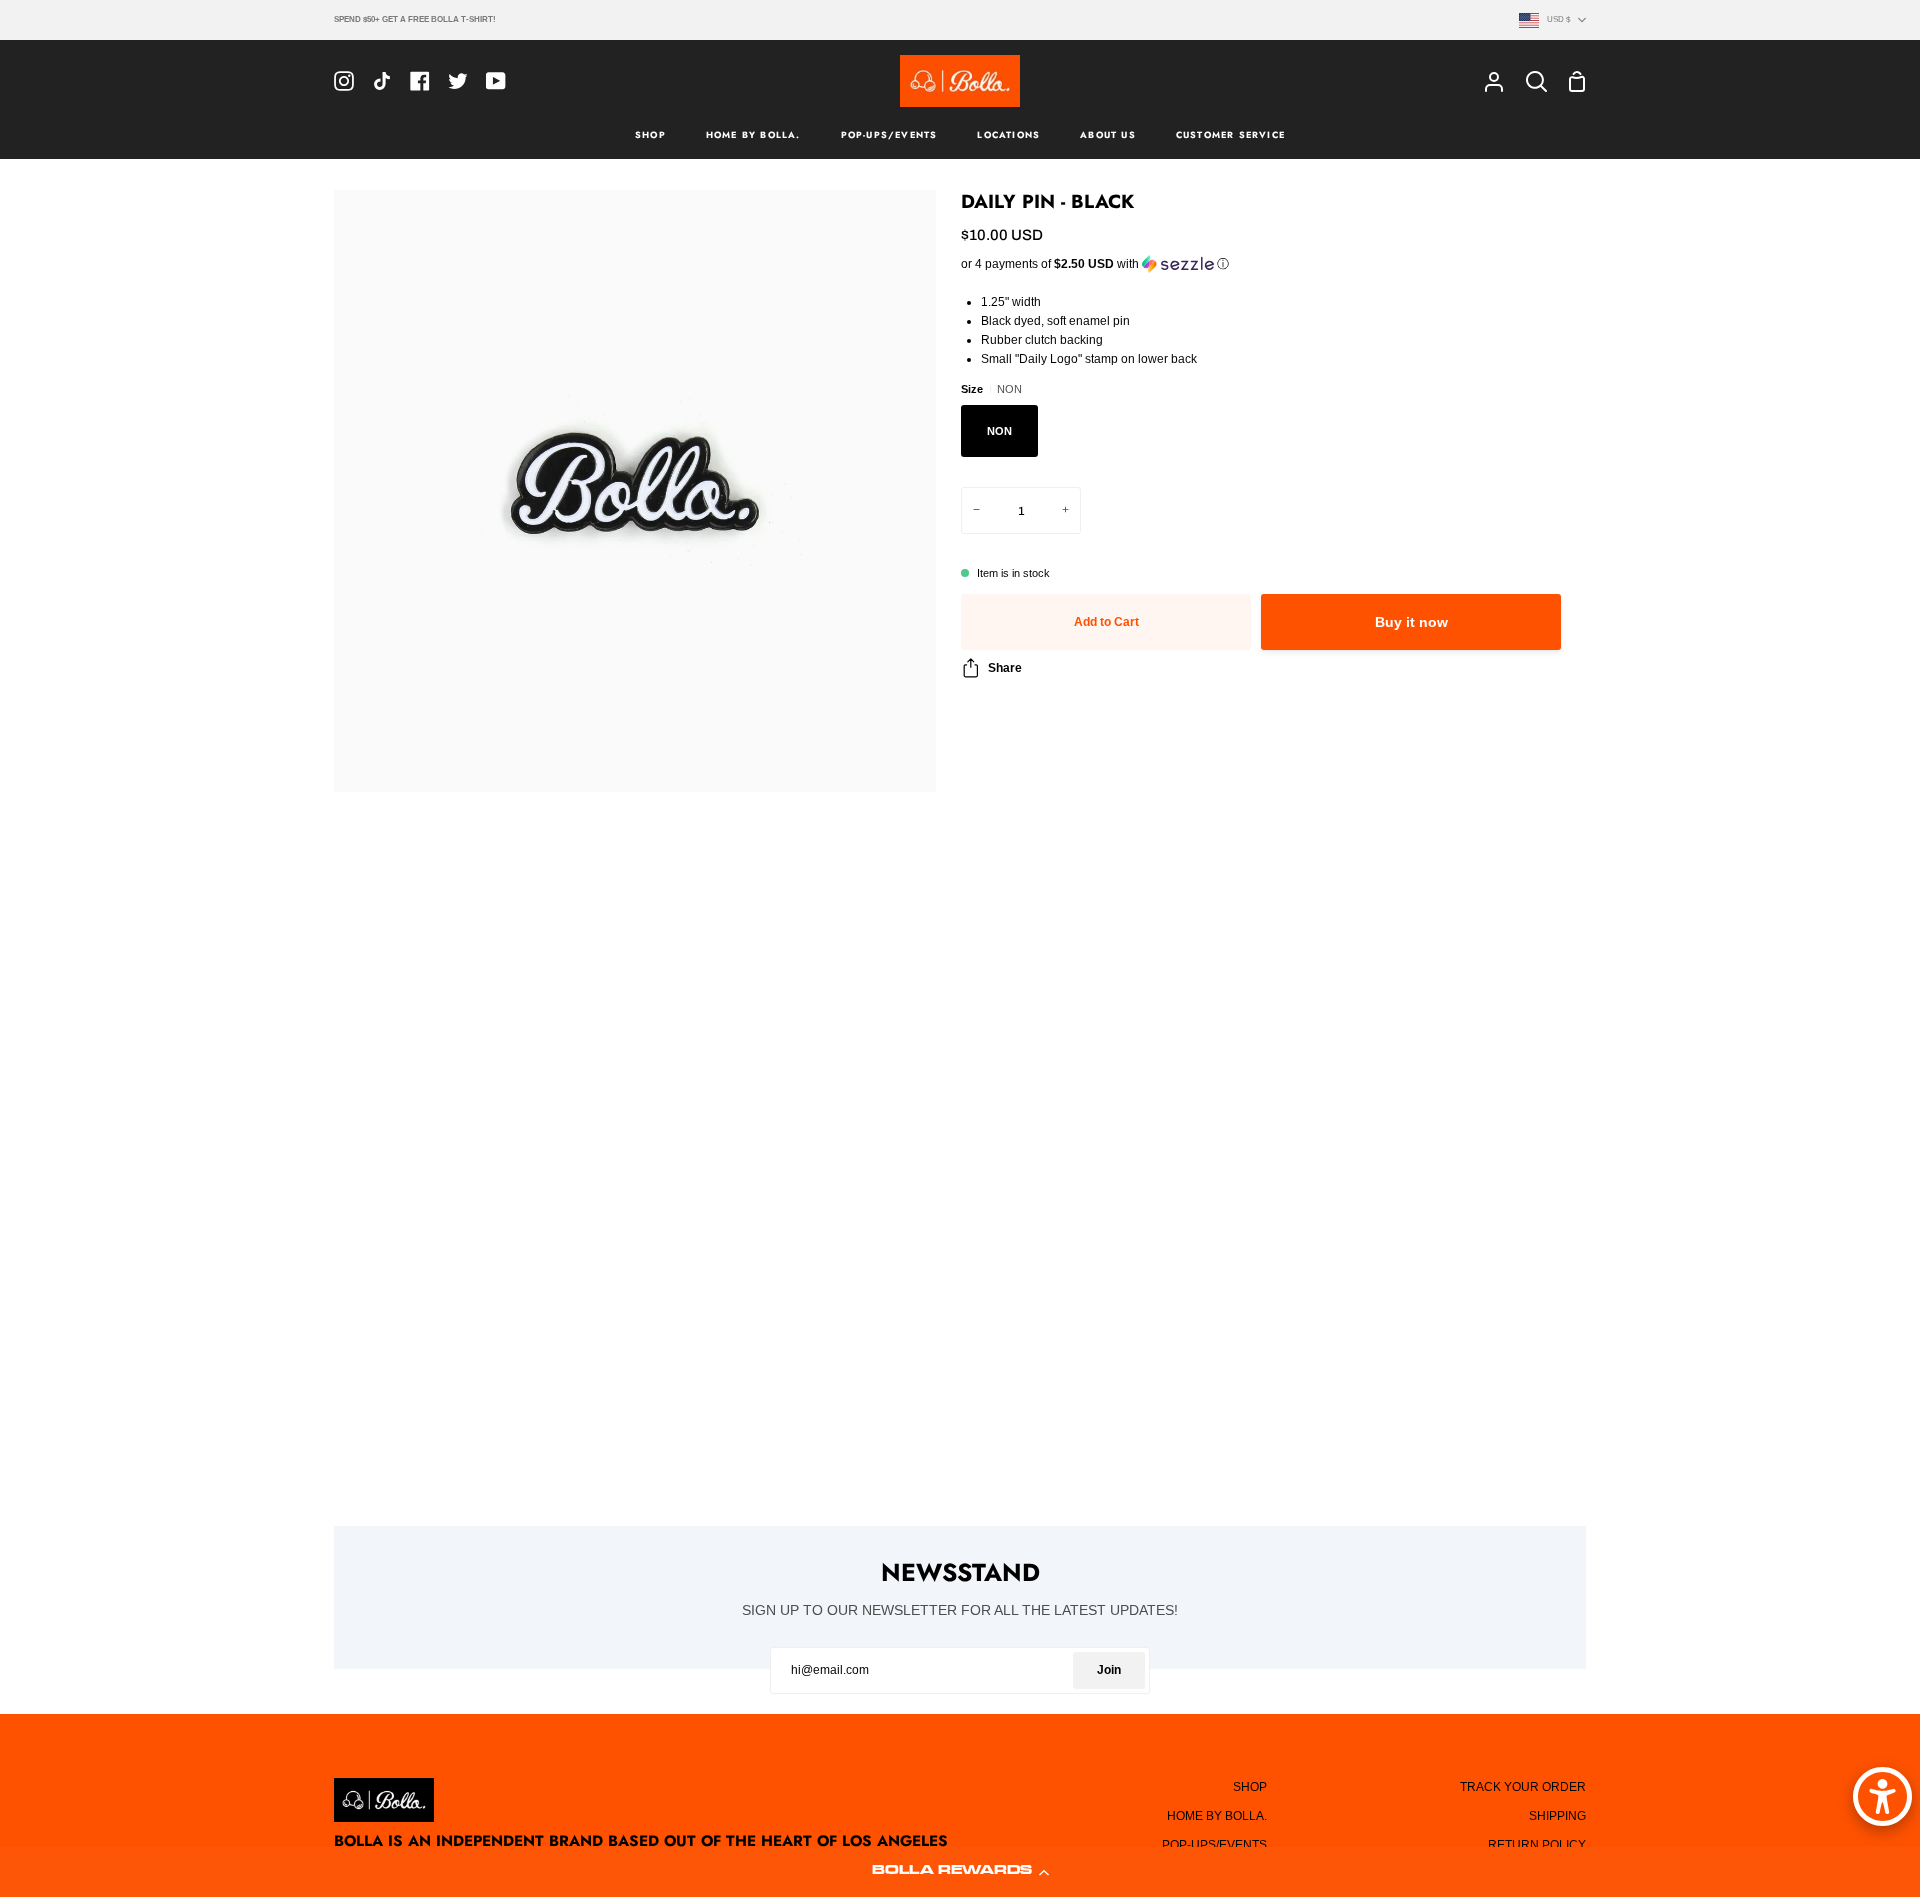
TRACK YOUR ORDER (1523, 1787)
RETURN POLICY (1537, 1845)
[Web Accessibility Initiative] (1882, 1796)
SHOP (1250, 1787)
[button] (960, 1872)
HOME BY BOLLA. (1217, 1816)
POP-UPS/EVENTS (1214, 1845)
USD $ (1558, 19)
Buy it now (1411, 622)
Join (1109, 1670)
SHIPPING (1557, 1816)
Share (1005, 668)
